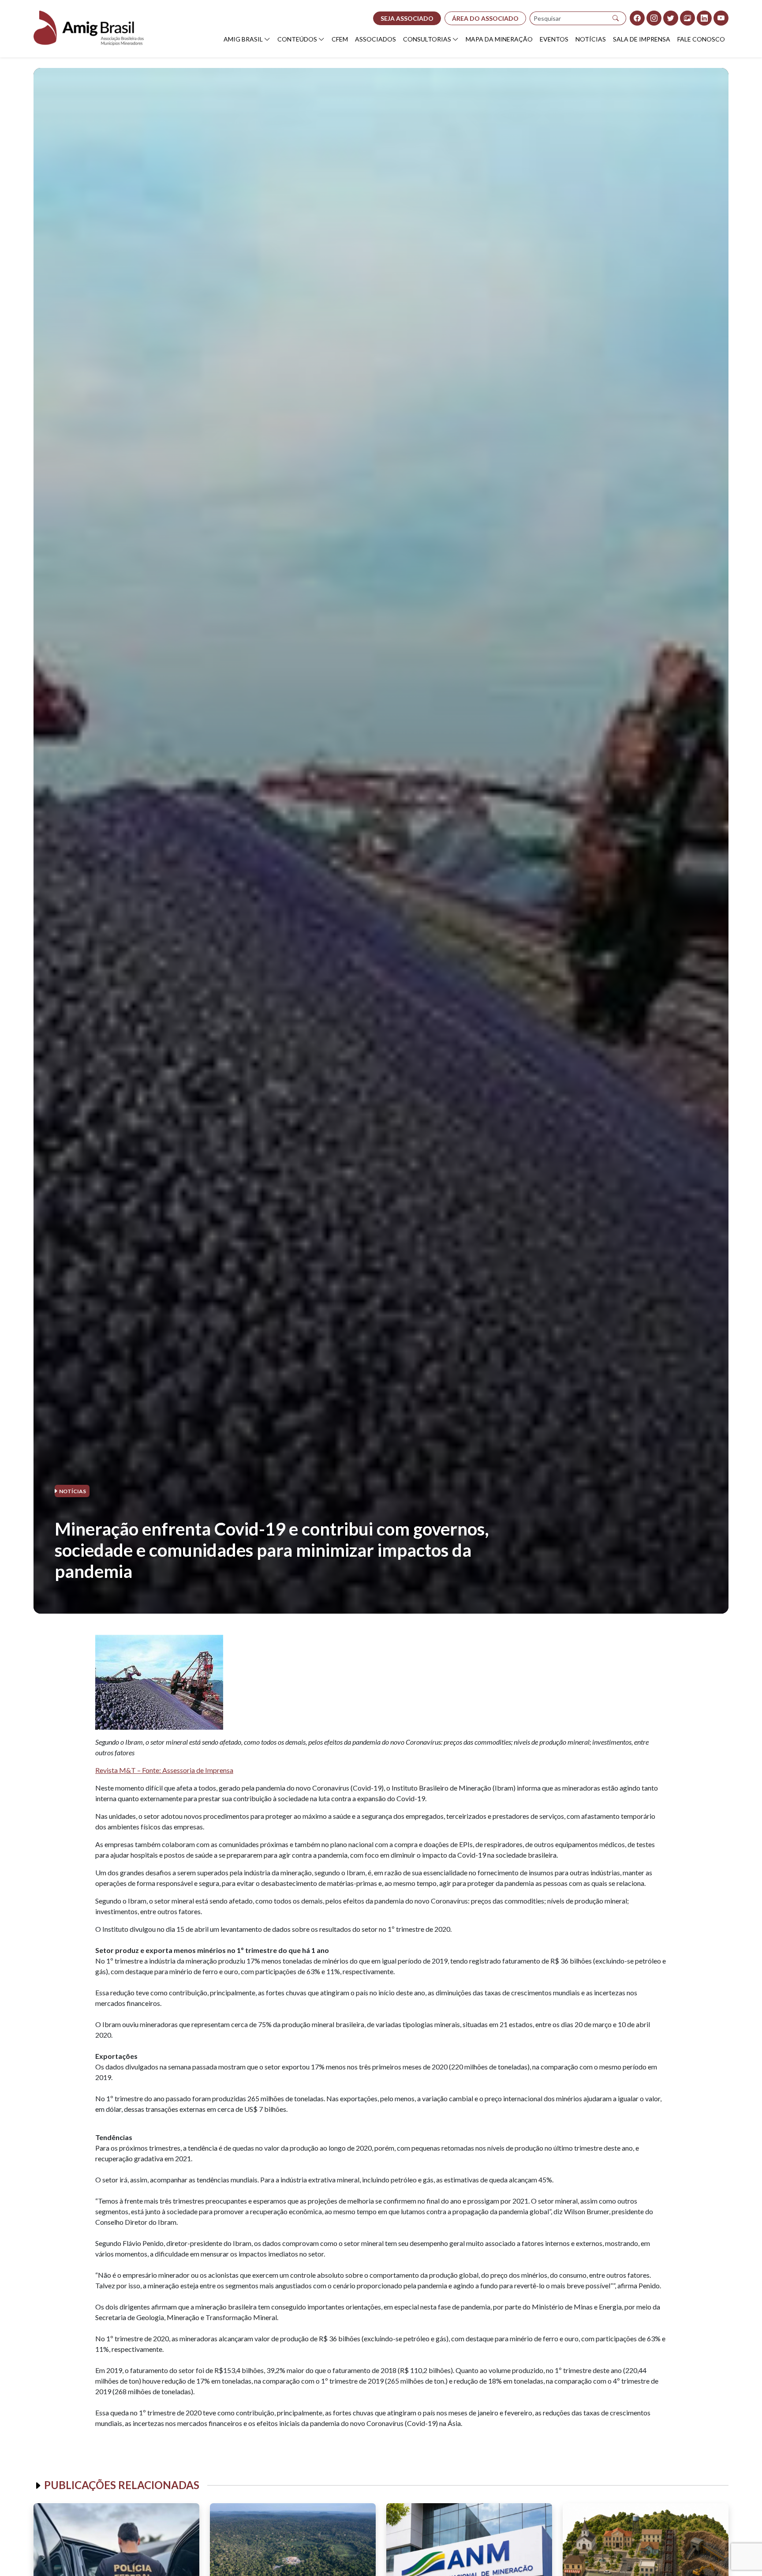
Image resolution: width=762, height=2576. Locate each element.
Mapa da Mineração (499, 39)
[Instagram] (654, 18)
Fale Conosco (701, 39)
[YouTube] (721, 18)
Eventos (554, 39)
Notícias (591, 39)
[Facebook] (637, 18)
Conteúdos (297, 39)
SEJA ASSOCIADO (407, 18)
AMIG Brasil (243, 39)
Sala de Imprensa (642, 39)
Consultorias (427, 39)
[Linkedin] (704, 18)
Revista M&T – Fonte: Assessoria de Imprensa (164, 1770)
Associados (375, 39)
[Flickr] (687, 18)
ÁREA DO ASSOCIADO (485, 18)
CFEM (340, 39)
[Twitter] (671, 18)
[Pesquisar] (616, 18)
